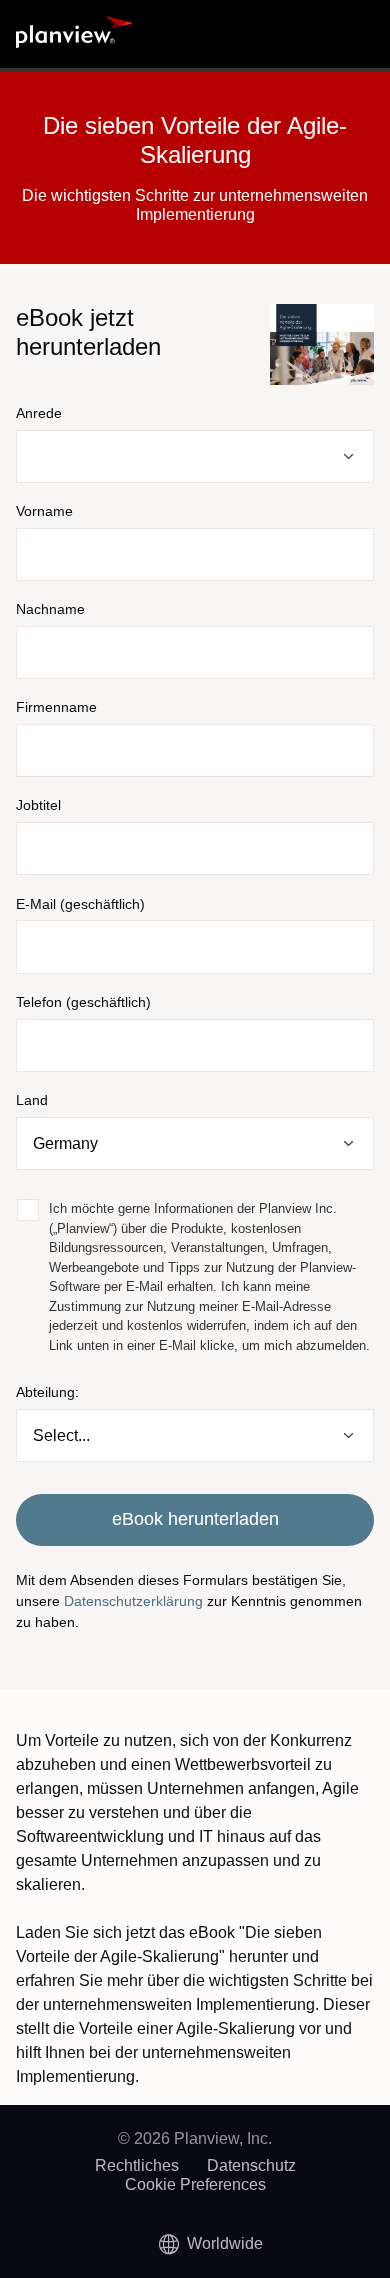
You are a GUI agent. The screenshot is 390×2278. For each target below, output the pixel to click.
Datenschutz (251, 2165)
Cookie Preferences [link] (195, 2184)
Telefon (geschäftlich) (83, 1002)
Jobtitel (38, 805)
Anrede (39, 413)
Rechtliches (137, 2165)
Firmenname (56, 707)
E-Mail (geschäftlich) (80, 904)
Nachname (50, 609)
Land (32, 1100)
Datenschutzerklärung (133, 1601)
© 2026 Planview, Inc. (195, 2138)
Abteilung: (47, 1392)
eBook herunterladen (195, 1519)
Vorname (44, 511)
